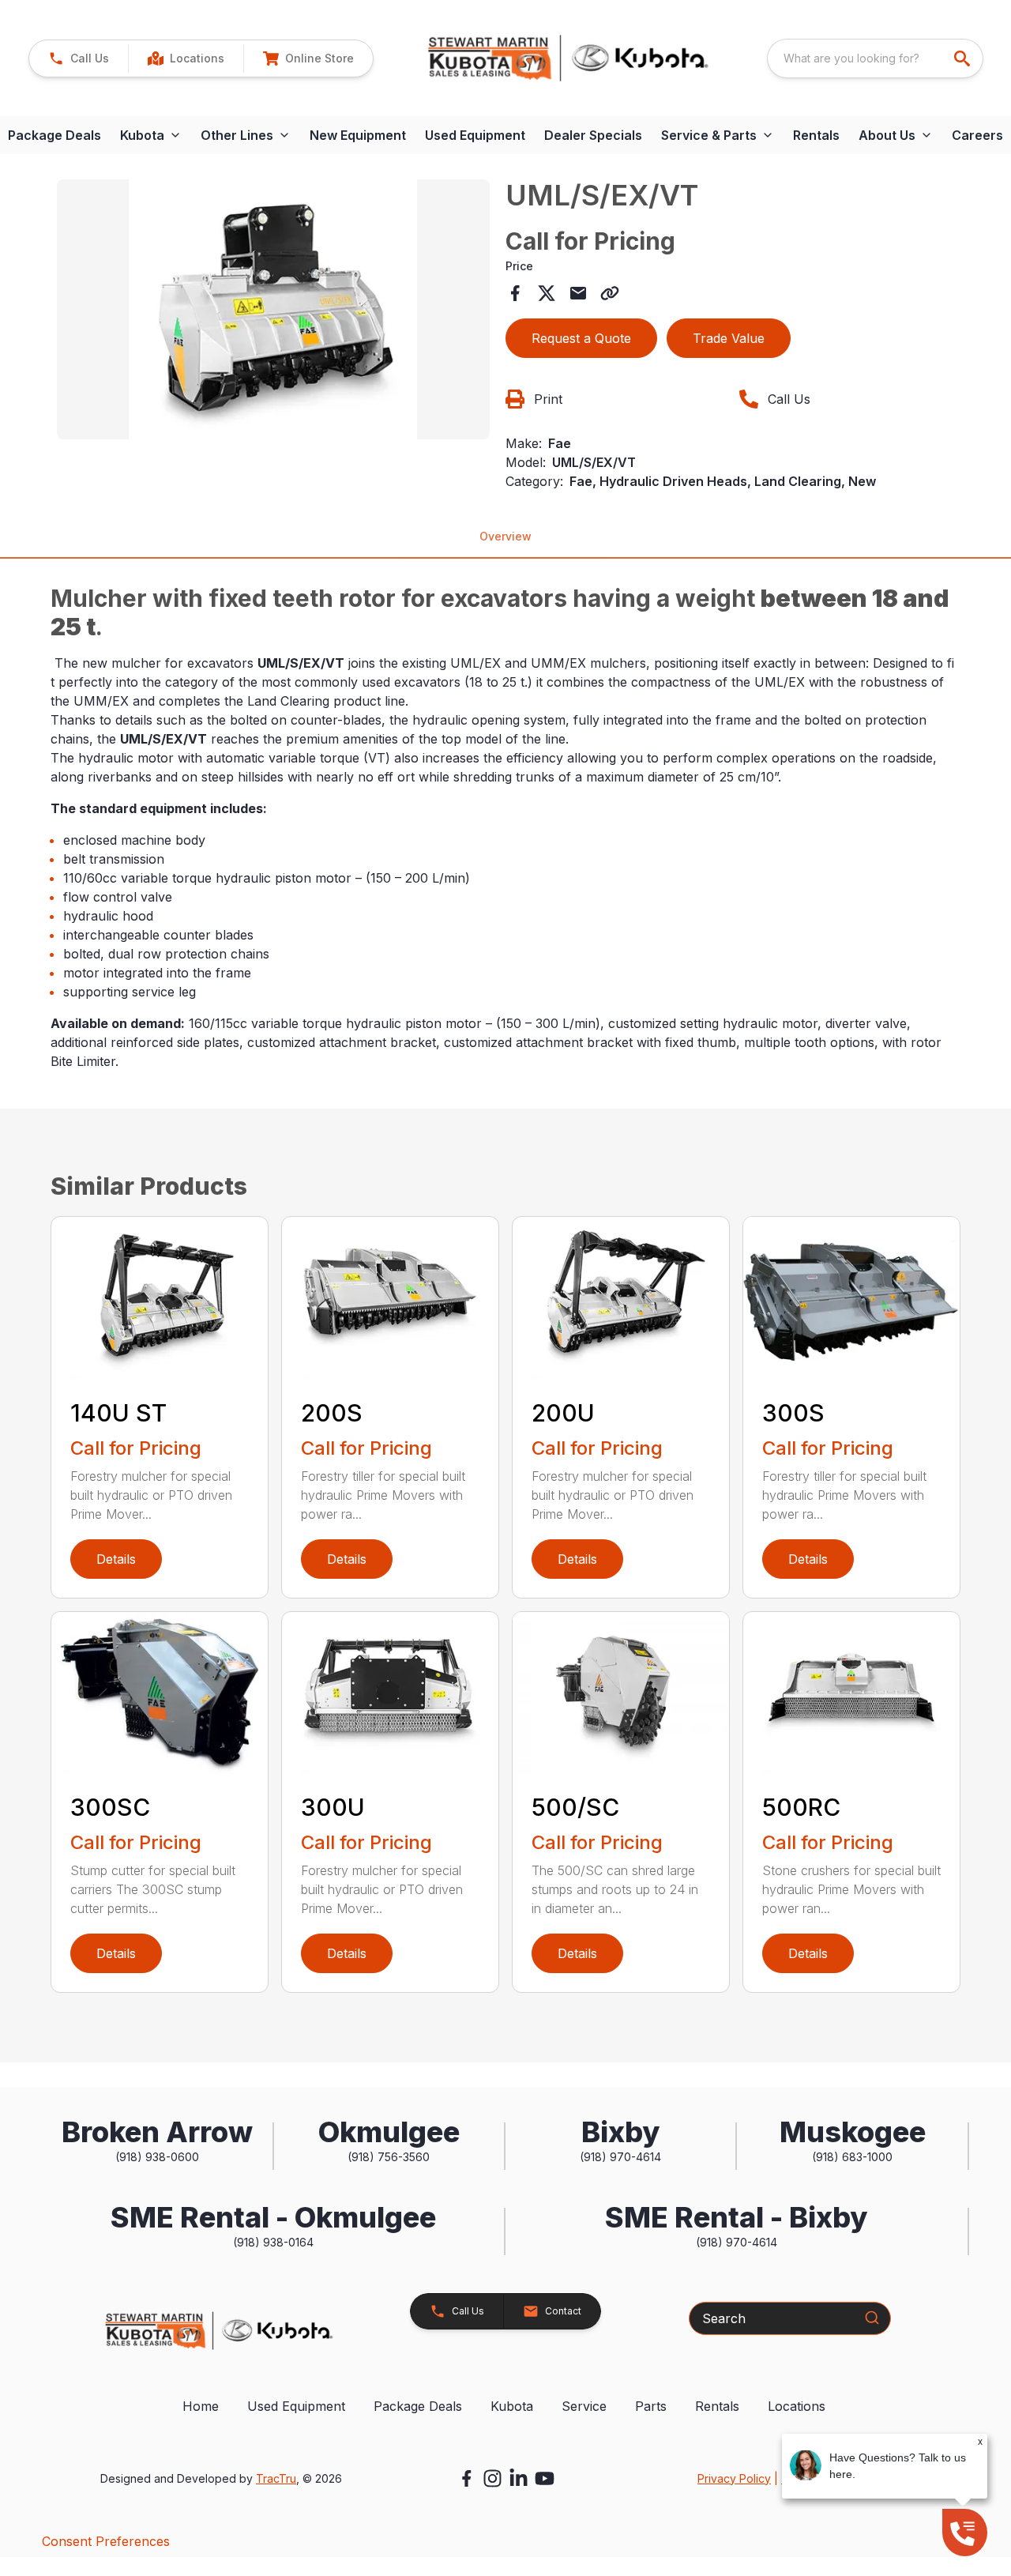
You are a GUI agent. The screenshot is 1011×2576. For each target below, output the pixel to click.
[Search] (872, 2318)
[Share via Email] (578, 293)
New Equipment (358, 135)
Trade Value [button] (729, 338)
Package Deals (418, 2406)
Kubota (512, 2406)
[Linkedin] (519, 2478)
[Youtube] (545, 2478)
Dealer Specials (593, 135)
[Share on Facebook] (515, 293)
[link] (186, 58)
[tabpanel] (273, 312)
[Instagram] (492, 2478)
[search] (964, 58)
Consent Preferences (106, 2541)
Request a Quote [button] (581, 338)
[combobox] (875, 58)
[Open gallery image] (273, 309)
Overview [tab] (505, 536)
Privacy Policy (734, 2478)
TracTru (276, 2478)
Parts (651, 2406)
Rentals (816, 135)
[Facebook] (466, 2478)
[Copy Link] (610, 293)
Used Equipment (475, 135)
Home (201, 2406)
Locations (797, 2406)
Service (584, 2406)
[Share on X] (547, 293)
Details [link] (116, 1559)
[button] (79, 58)
